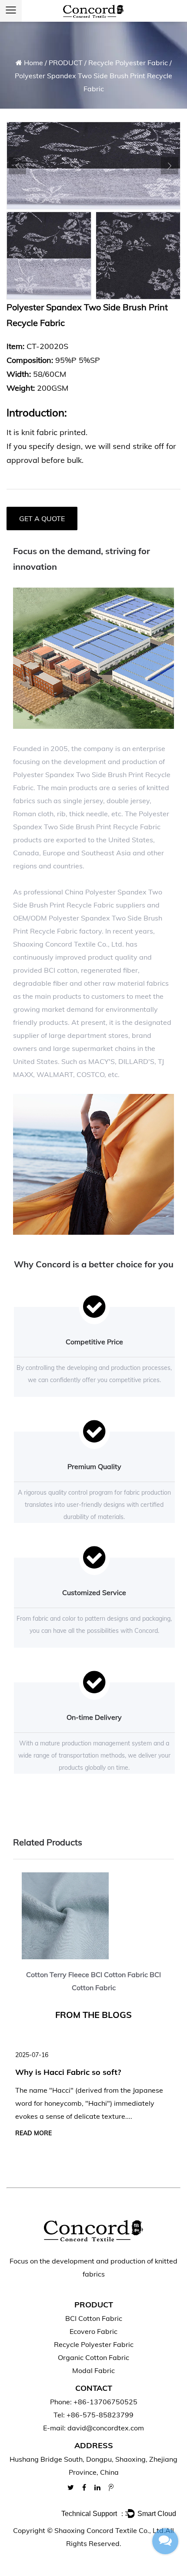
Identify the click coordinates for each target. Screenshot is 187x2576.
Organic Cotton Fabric (93, 2357)
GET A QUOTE (42, 519)
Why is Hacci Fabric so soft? (68, 2072)
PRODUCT (66, 63)
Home (33, 63)
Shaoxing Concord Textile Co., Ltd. (110, 2530)
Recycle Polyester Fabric (128, 63)
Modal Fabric (93, 2370)
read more (33, 2133)
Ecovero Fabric (93, 2331)
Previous (17, 166)
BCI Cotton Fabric (94, 2318)
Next (170, 166)
